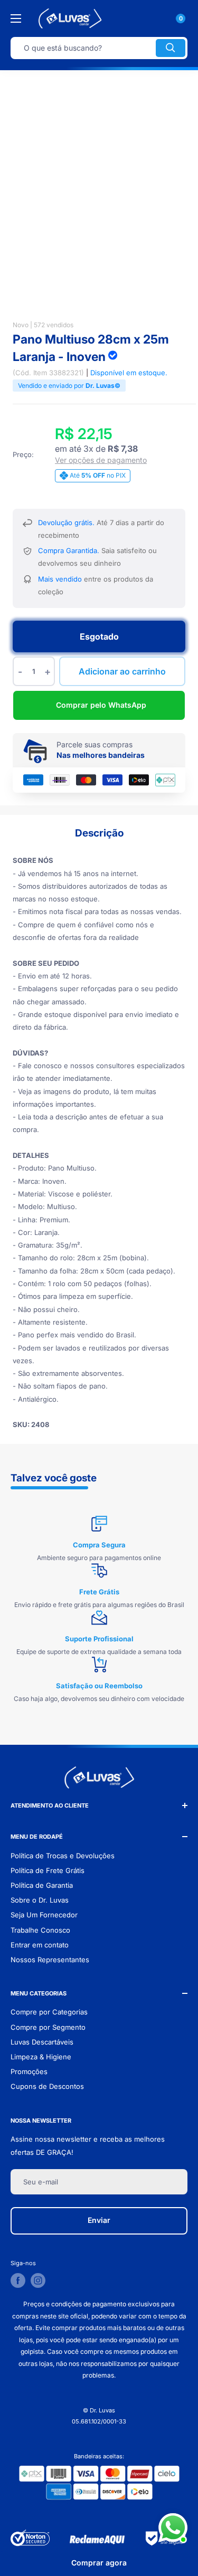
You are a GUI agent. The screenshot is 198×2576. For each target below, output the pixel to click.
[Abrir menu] (16, 18)
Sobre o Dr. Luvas (40, 1900)
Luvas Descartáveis (42, 2042)
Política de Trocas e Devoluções (63, 1856)
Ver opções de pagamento (101, 460)
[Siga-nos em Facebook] (18, 2280)
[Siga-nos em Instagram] (38, 2280)
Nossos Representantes (50, 1960)
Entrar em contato (40, 1945)
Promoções (29, 2071)
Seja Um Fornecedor (44, 1915)
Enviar (99, 2220)
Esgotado (99, 636)
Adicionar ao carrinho (122, 671)
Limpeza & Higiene (41, 2057)
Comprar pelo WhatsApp (101, 705)
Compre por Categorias (49, 2012)
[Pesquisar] (171, 48)
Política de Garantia (42, 1885)
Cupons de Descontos (47, 2086)
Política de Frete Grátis (48, 1870)
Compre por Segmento (48, 2027)
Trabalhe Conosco (40, 1930)
